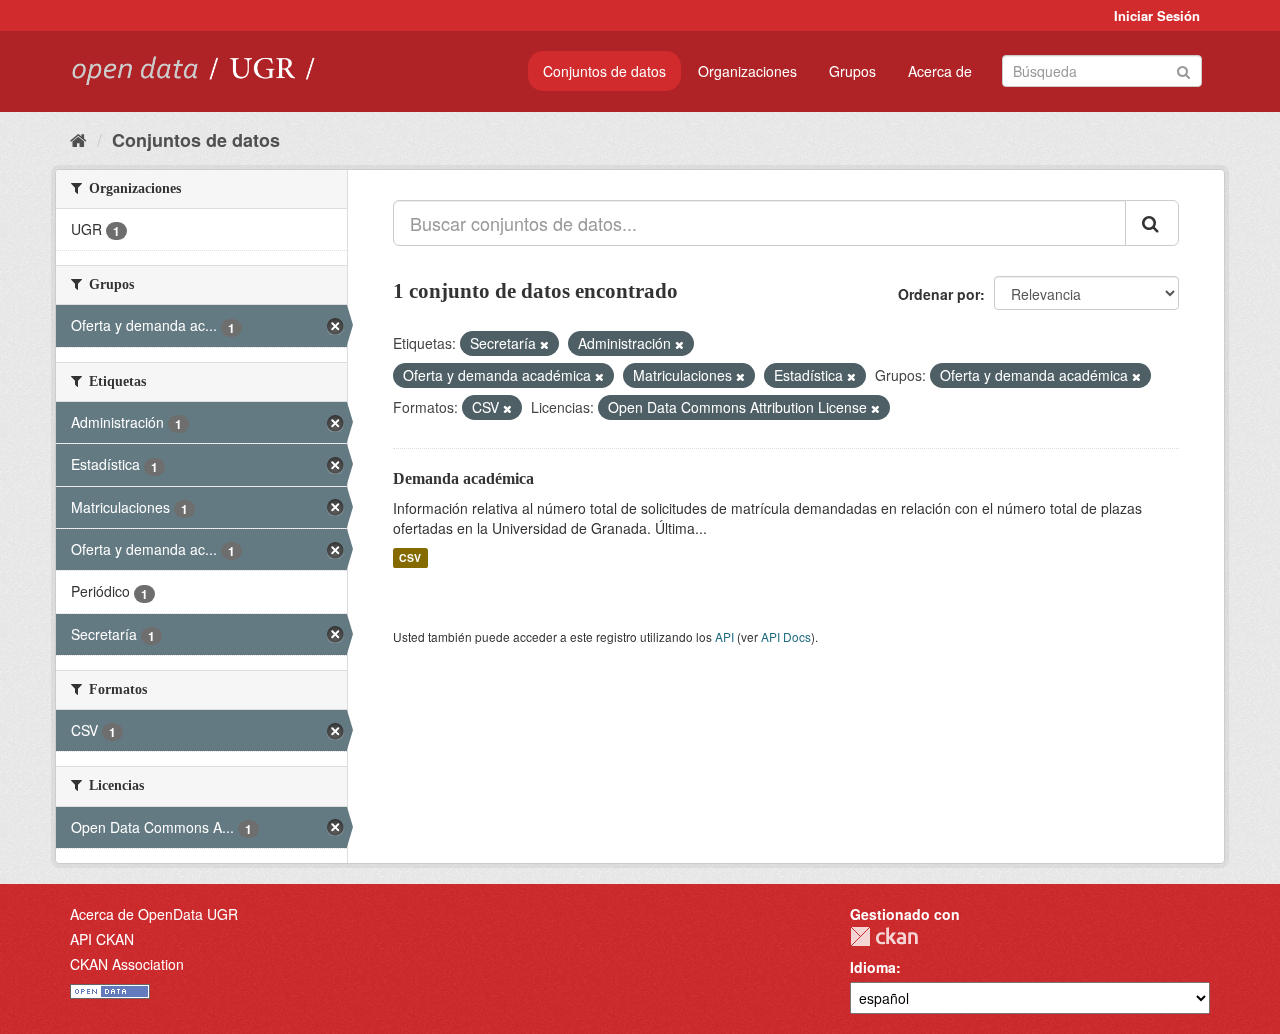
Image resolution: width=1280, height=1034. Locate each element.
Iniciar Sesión (1157, 15)
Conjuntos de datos (604, 71)
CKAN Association (127, 964)
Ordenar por (939, 294)
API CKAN (102, 939)
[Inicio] (78, 139)
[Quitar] (544, 344)
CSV (410, 557)
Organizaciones (747, 71)
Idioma (873, 967)
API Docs (786, 636)
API (724, 636)
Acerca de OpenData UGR (154, 914)
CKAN (884, 936)
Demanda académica (463, 478)
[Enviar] (1183, 69)
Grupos (852, 71)
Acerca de (940, 71)
